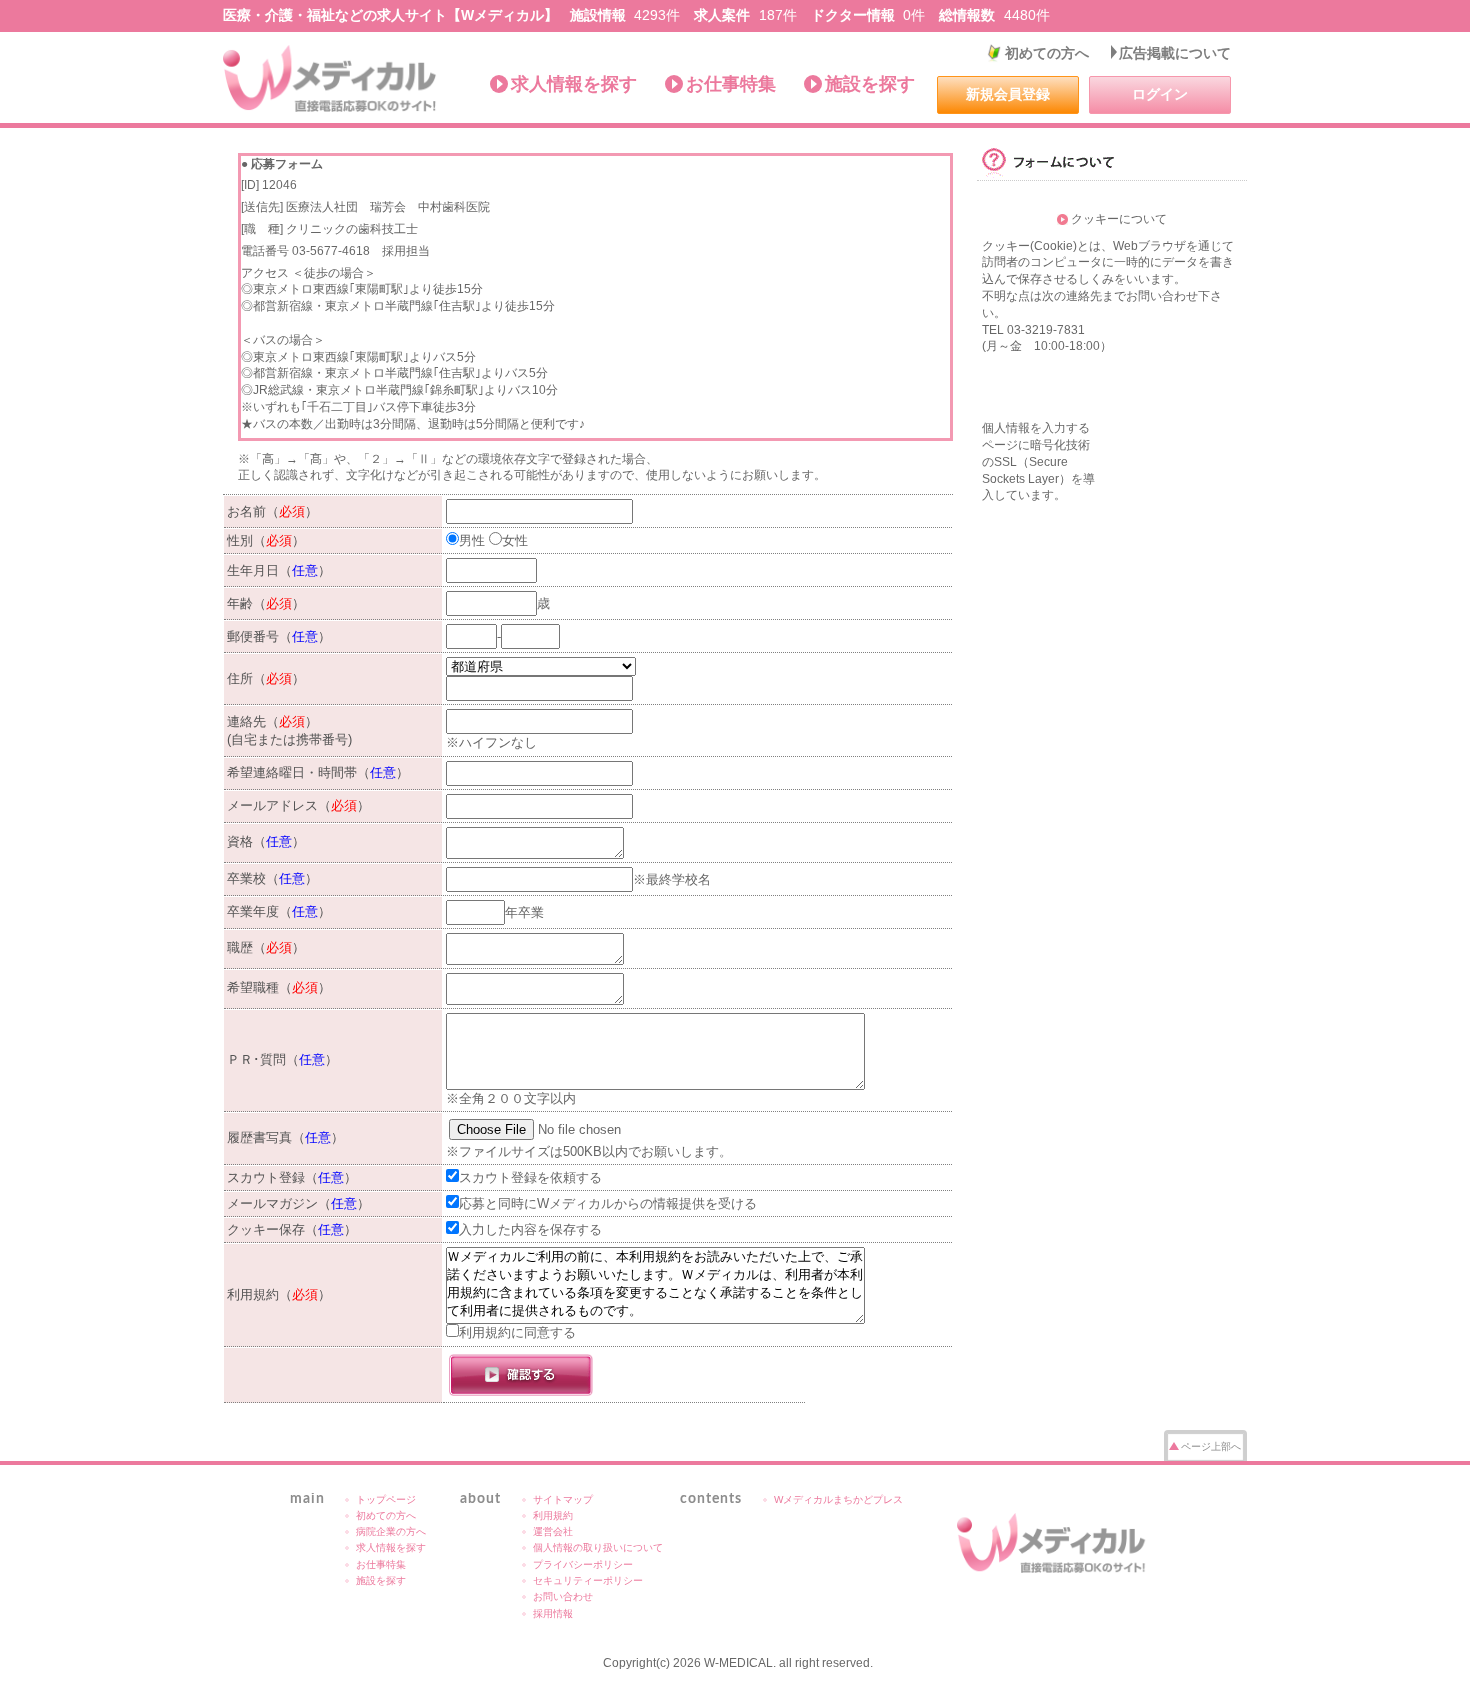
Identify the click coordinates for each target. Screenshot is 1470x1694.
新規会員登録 (1008, 94)
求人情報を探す (574, 84)
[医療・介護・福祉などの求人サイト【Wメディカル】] (330, 79)
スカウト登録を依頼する (530, 1177)
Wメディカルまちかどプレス (838, 1499)
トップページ (386, 1499)
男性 (472, 540)
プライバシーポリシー (583, 1564)
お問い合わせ (563, 1596)
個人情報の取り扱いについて (598, 1547)
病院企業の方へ (391, 1531)
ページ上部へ (1211, 1446)
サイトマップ (563, 1499)
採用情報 (553, 1613)
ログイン (1160, 94)
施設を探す (870, 84)
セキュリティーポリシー (588, 1580)
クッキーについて (1119, 219)
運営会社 (553, 1531)
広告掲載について (1175, 53)
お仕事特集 (731, 84)
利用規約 (553, 1515)
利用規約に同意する (517, 1332)
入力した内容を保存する (530, 1229)
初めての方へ (1047, 53)
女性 (515, 540)
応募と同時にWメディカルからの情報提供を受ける (608, 1203)
